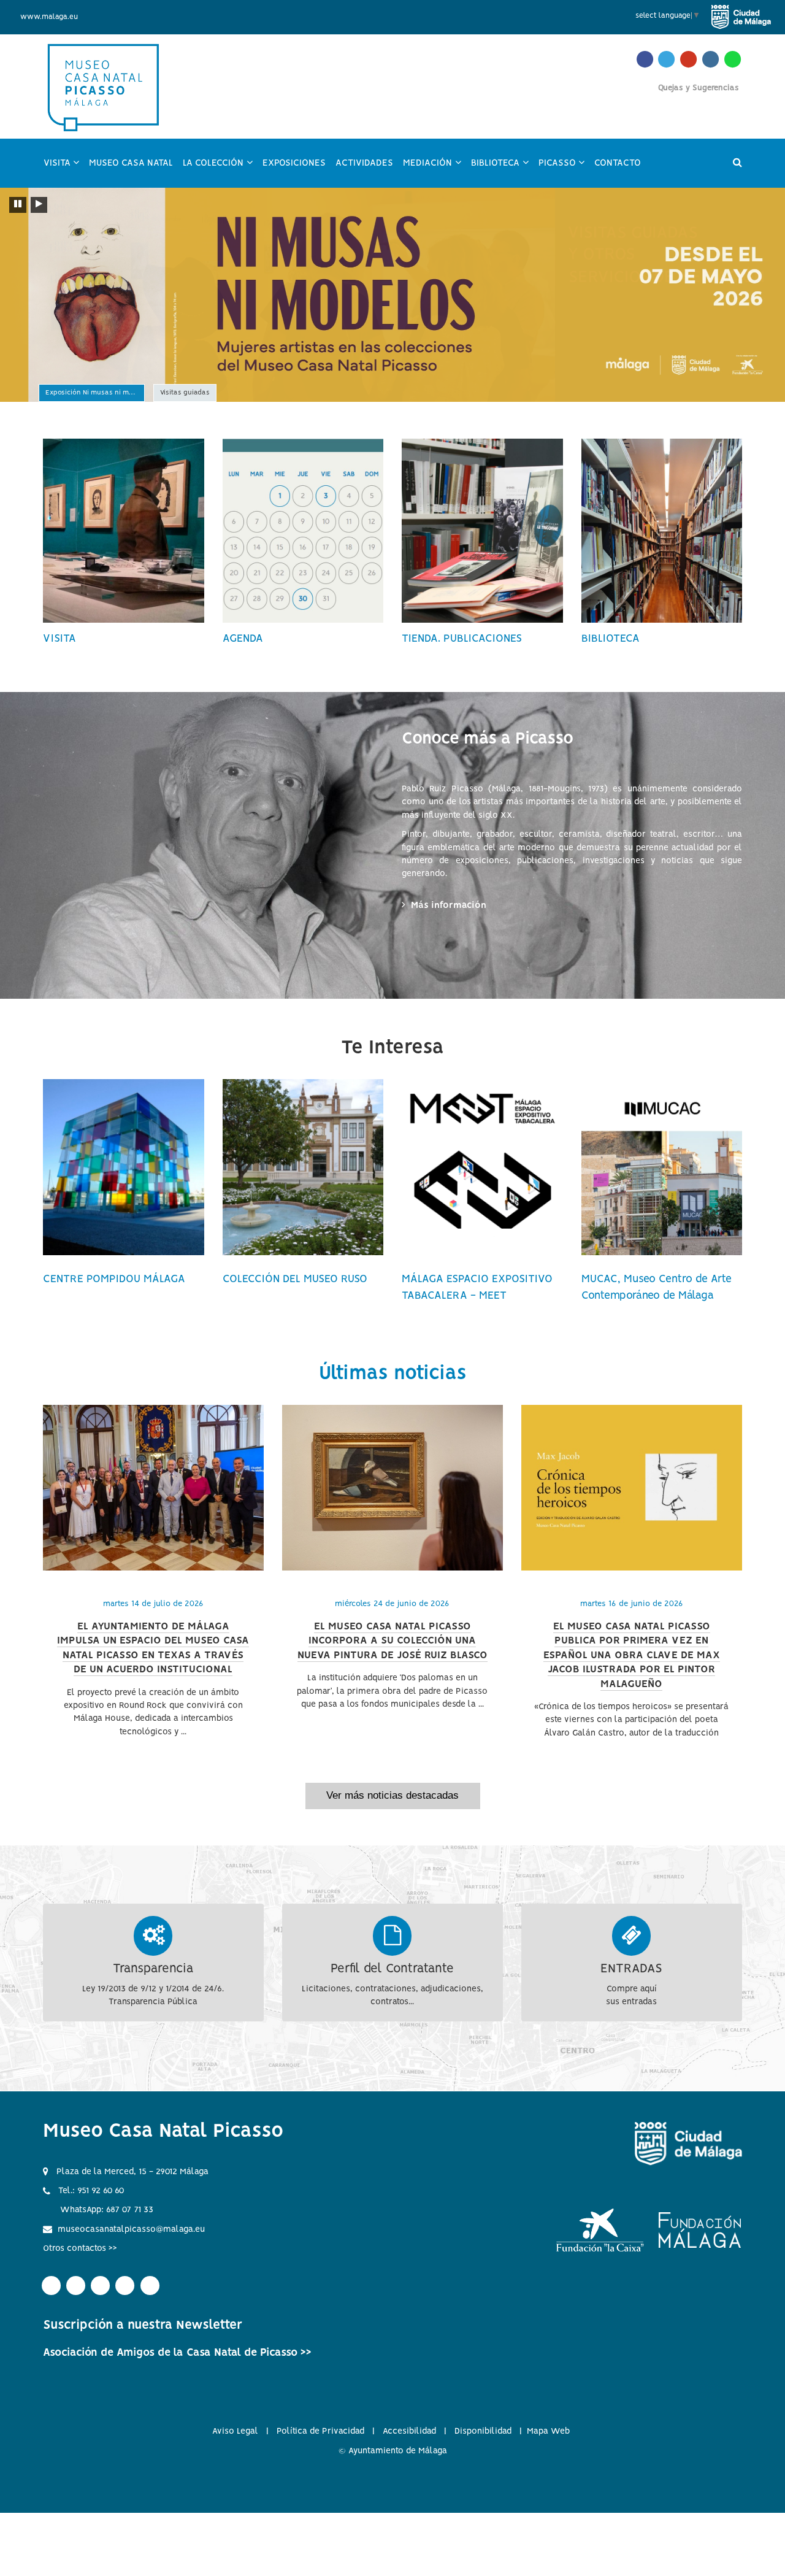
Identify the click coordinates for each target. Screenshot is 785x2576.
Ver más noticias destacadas (392, 1795)
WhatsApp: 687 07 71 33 (107, 2210)
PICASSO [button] (564, 169)
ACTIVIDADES (364, 163)
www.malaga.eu (49, 17)
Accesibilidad (409, 2431)
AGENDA (243, 639)
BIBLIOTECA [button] (502, 169)
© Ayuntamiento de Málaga (393, 2451)
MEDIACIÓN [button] (435, 169)
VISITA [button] (64, 169)
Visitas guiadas (185, 394)
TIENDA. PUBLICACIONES (462, 639)
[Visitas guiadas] (392, 295)
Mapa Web (548, 2431)
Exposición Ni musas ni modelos (95, 394)
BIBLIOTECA (611, 639)
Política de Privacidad (320, 2431)
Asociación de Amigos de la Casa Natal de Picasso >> (177, 2353)
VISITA (59, 639)
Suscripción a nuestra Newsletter (143, 2325)
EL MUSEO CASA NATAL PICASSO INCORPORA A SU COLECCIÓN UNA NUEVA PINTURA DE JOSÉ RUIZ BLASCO (392, 1641)
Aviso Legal (235, 2431)
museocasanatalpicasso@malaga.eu (131, 2229)
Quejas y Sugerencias (699, 88)
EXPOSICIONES (294, 163)
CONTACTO (618, 163)
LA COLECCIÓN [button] (220, 169)
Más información (450, 905)
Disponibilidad (483, 2431)
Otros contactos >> (80, 2248)
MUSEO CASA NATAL (131, 163)
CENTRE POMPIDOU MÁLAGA (114, 1279)
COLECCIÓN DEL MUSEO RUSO (295, 1279)
